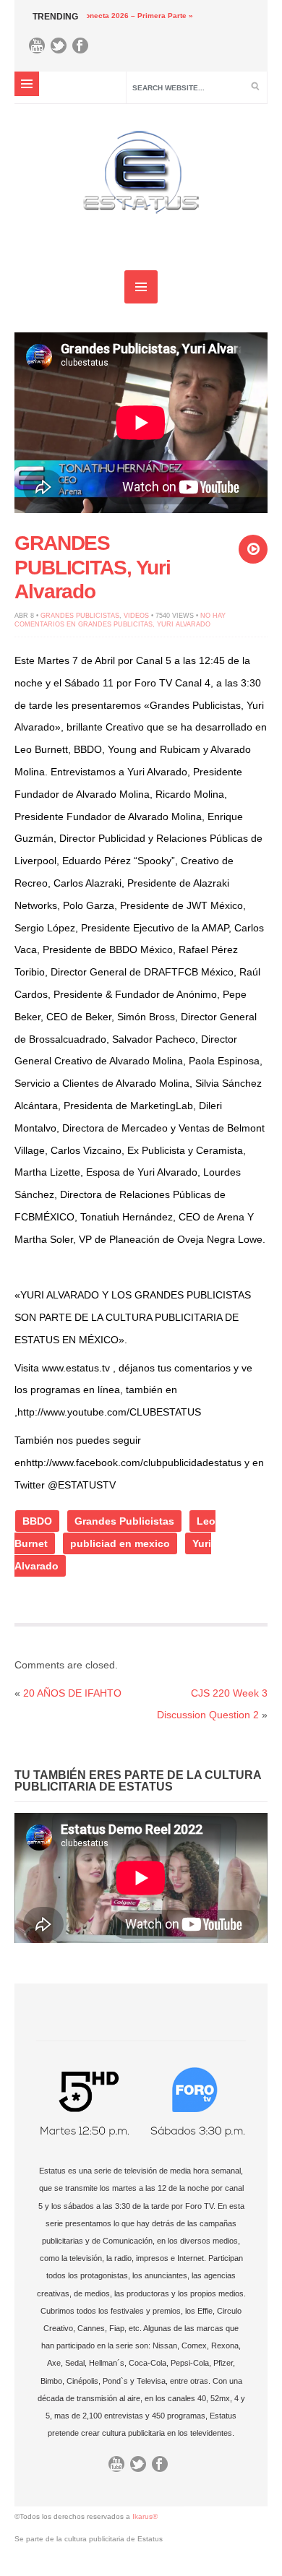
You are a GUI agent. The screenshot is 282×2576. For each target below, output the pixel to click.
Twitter (62, 49)
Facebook (84, 49)
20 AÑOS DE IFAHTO (72, 1693)
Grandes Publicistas (80, 616)
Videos (136, 616)
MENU (27, 84)
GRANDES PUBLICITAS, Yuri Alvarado (93, 567)
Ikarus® (145, 2516)
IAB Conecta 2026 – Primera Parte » (106, 16)
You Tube (40, 49)
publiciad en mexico (120, 1543)
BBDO (37, 1521)
